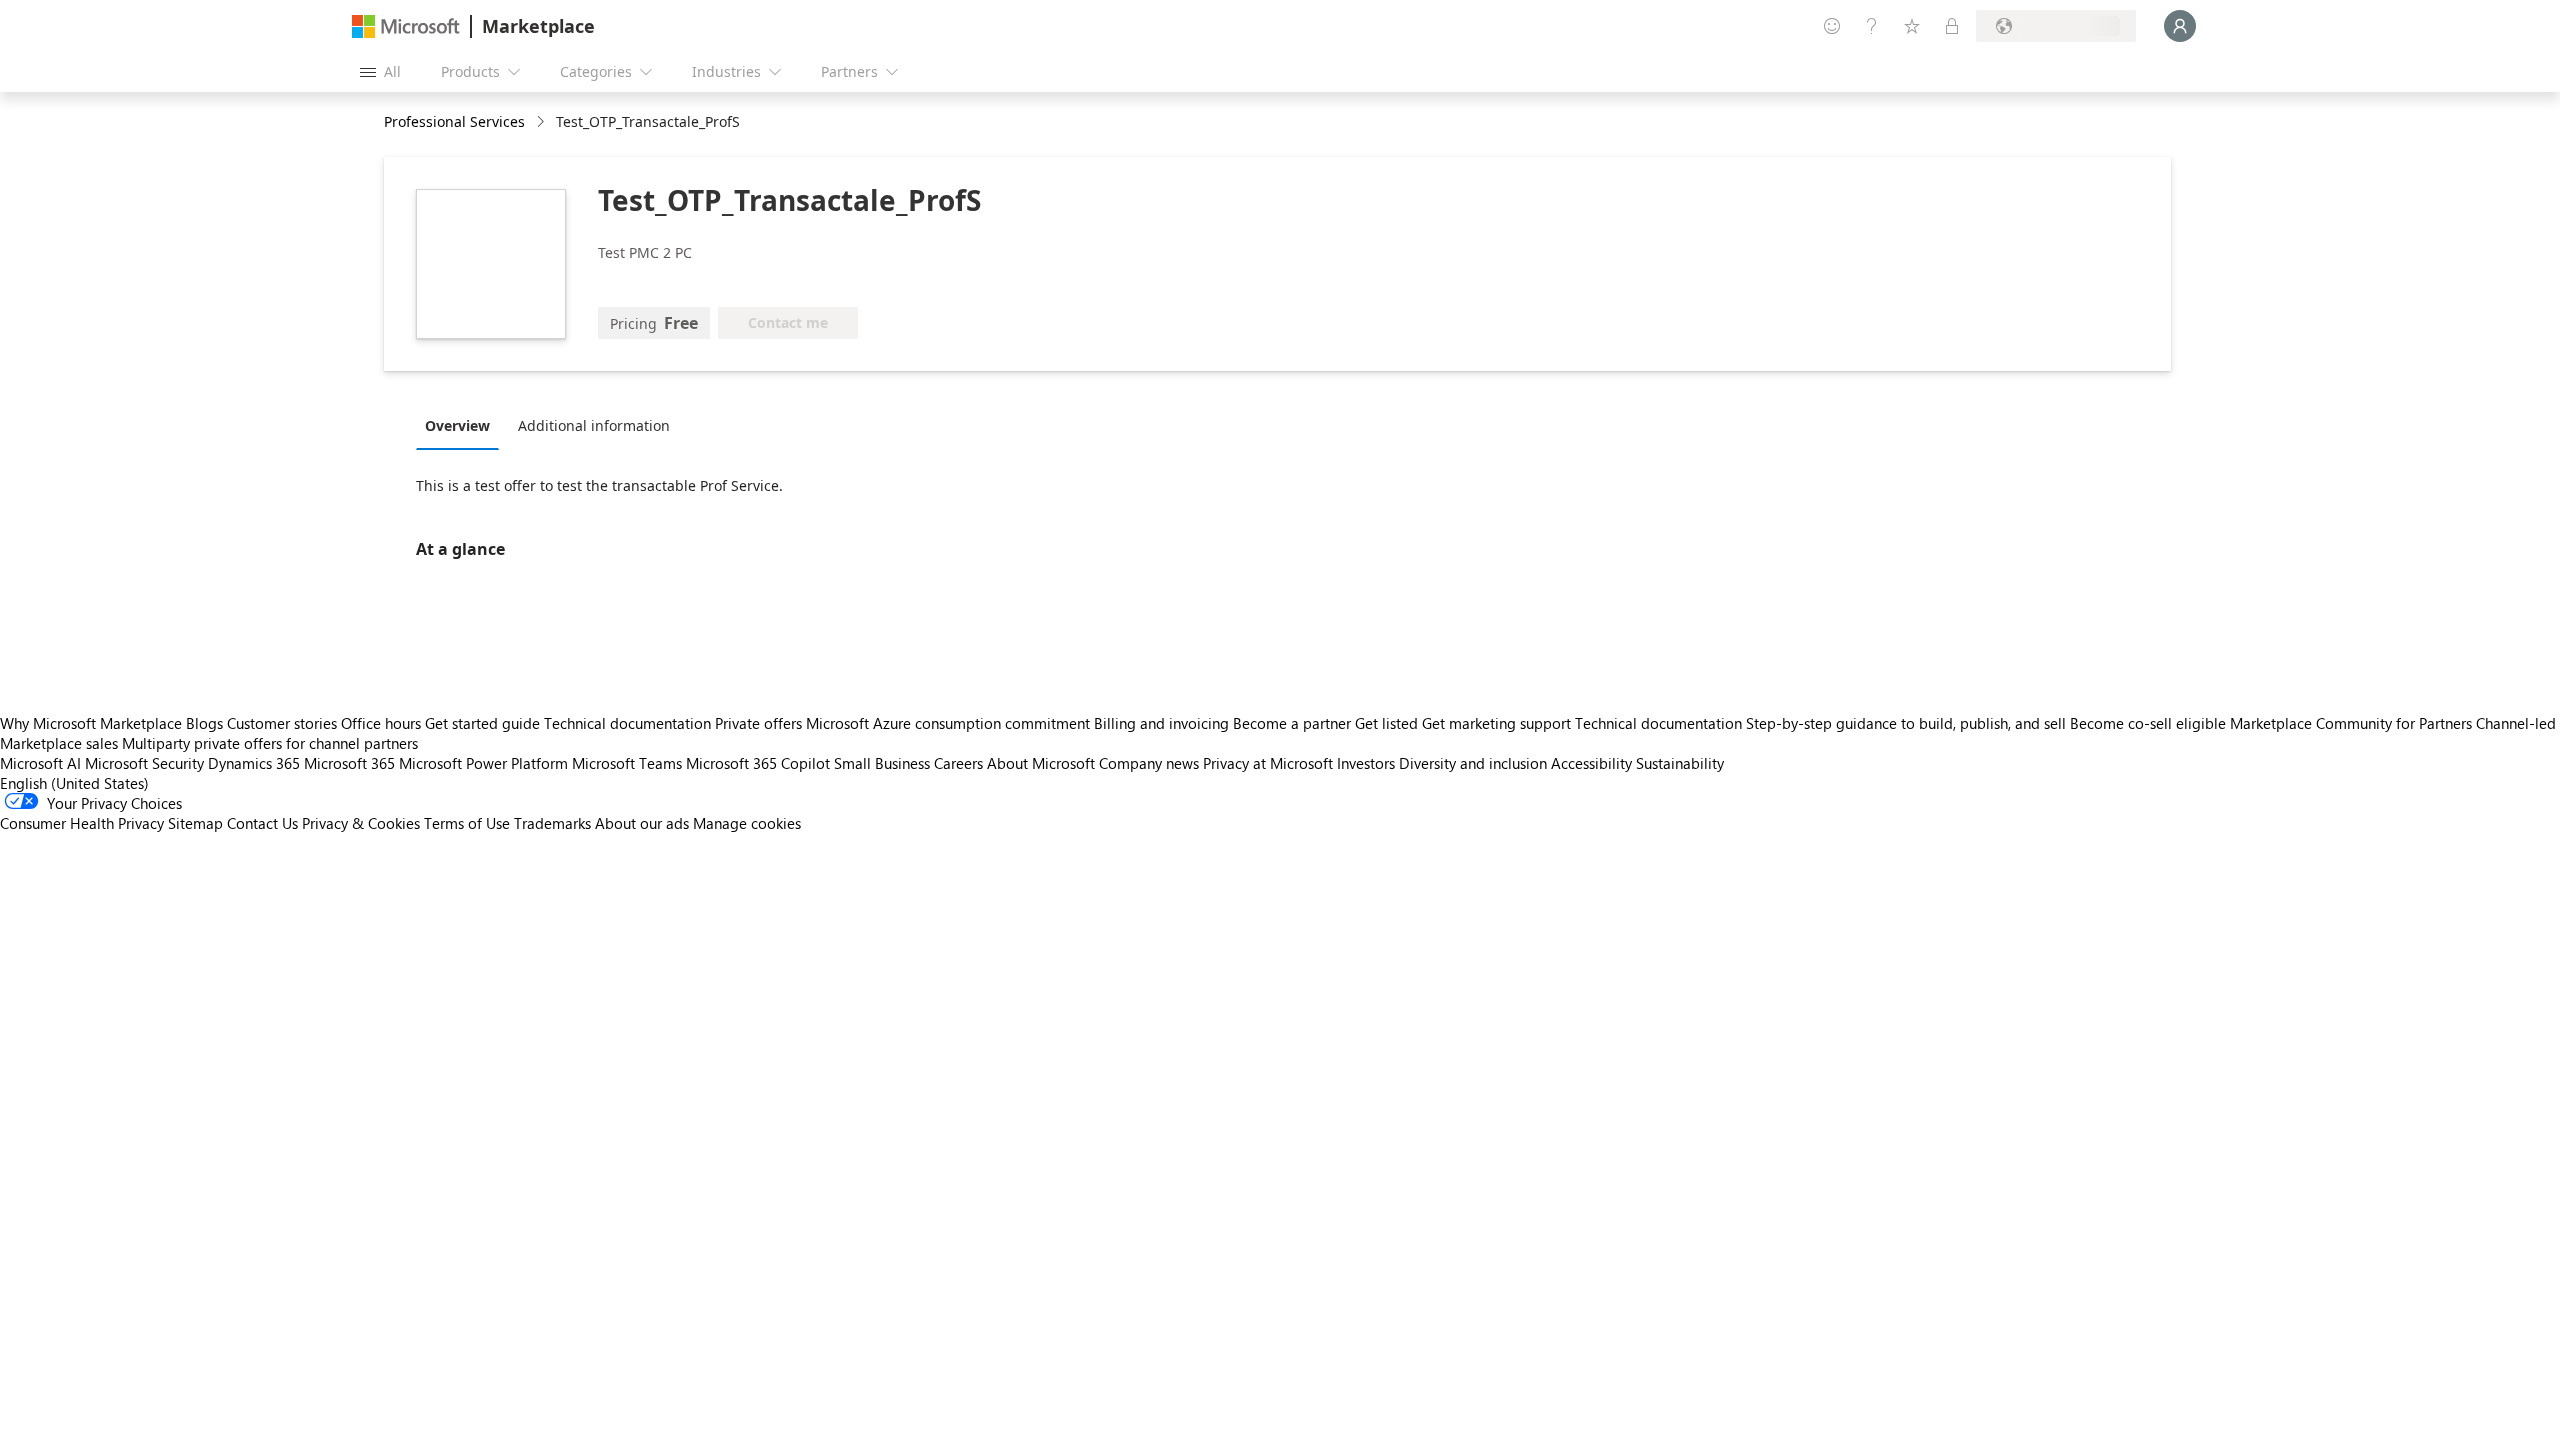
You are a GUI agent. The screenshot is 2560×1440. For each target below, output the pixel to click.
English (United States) (74, 783)
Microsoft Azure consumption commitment (950, 723)
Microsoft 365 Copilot (758, 763)
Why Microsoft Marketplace (91, 723)
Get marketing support (1496, 723)
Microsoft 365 (349, 763)
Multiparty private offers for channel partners (270, 743)
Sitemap (195, 823)
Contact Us (262, 823)
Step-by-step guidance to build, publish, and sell (1906, 723)
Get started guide (482, 723)
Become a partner (1292, 723)
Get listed (1386, 723)
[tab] (462, 425)
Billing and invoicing (1161, 723)
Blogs (204, 723)
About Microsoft (1041, 763)
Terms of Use (467, 823)
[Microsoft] (406, 26)
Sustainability (1680, 763)
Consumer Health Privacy (82, 823)
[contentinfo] (542, 122)
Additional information (594, 425)
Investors (1366, 763)
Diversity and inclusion (1473, 763)
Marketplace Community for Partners (2351, 723)
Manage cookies (747, 823)
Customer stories (282, 723)
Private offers (758, 723)
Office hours (381, 723)
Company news (1149, 763)
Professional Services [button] (454, 121)
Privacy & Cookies (361, 823)
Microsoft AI (40, 763)
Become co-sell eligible (2148, 723)
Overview (457, 425)
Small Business (882, 763)
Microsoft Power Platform (483, 763)
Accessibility (1591, 763)
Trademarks (552, 823)
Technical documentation (627, 723)
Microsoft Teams (627, 763)
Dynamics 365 (254, 763)
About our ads (642, 823)
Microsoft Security (144, 763)
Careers (958, 763)
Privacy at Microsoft (1268, 763)
